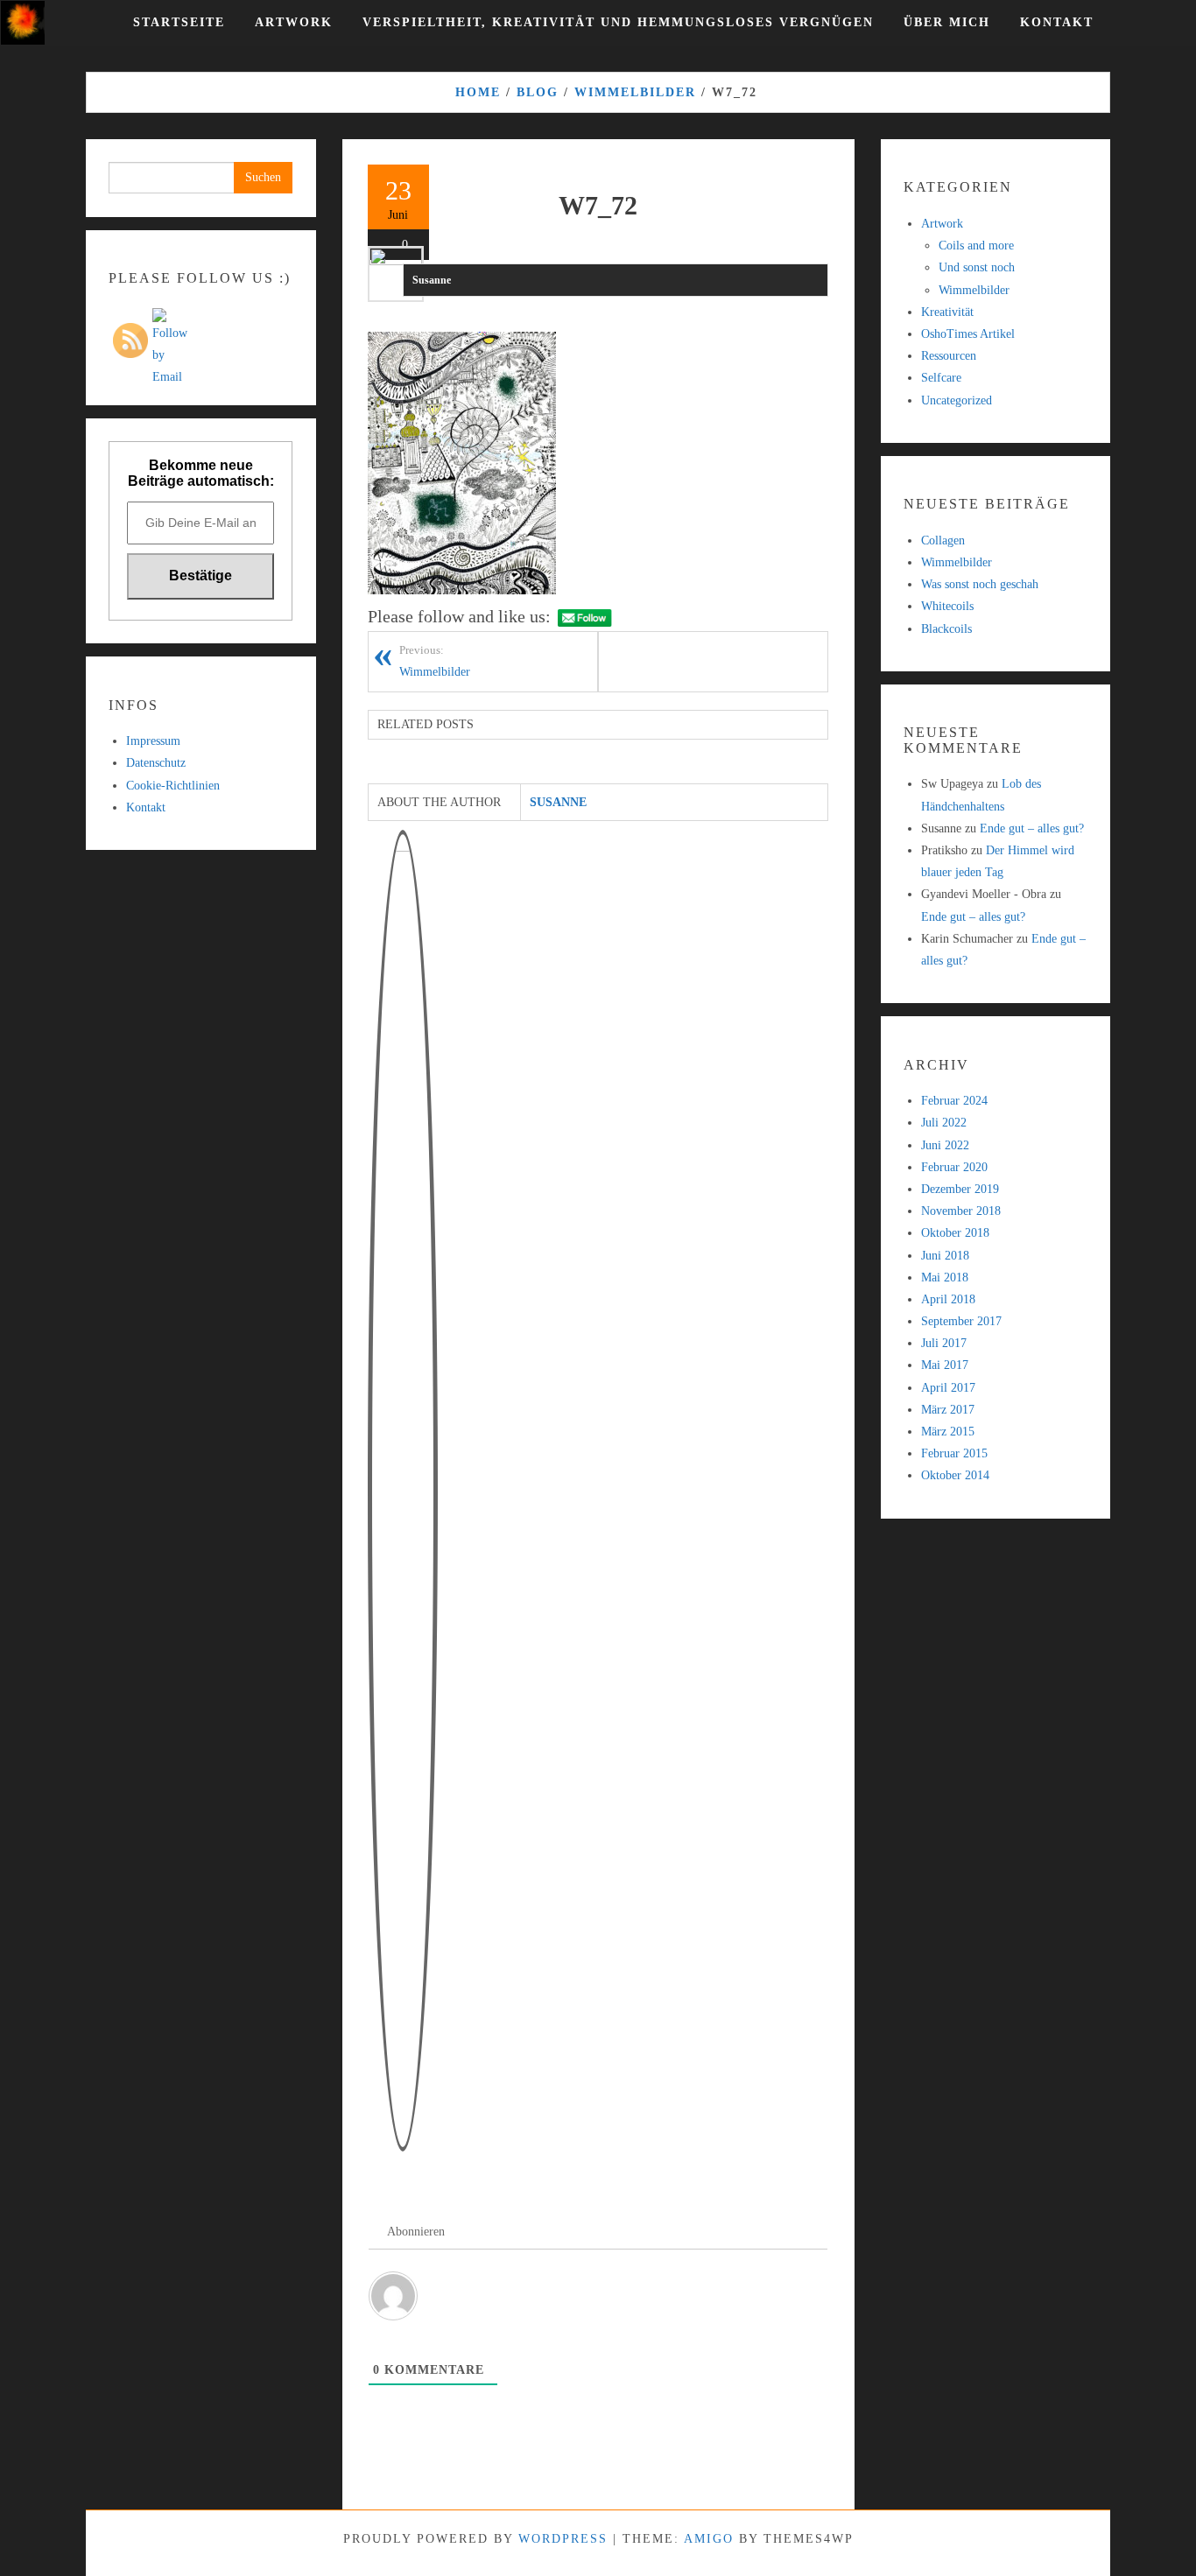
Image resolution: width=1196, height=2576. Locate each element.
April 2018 (948, 1299)
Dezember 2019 (960, 1189)
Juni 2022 (945, 1145)
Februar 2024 (954, 1101)
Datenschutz (156, 763)
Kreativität (947, 312)
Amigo (709, 2539)
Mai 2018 (945, 1277)
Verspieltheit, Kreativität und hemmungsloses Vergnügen (618, 22)
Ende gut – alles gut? (1032, 828)
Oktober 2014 (955, 1475)
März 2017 (948, 1410)
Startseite (179, 22)
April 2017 (948, 1388)
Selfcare (941, 378)
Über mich (947, 22)
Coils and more (976, 246)
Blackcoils (946, 629)
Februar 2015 (954, 1453)
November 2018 (961, 1211)
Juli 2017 (944, 1343)
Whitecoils (947, 606)
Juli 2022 (944, 1123)
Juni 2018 (945, 1256)
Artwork (294, 22)
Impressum (153, 741)
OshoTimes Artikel (968, 334)
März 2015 (948, 1432)
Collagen (943, 540)
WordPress (563, 2539)
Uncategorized (957, 400)
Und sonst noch (977, 267)
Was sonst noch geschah (980, 584)
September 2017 (961, 1321)
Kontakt (1057, 22)
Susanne (432, 280)
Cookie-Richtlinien (173, 786)
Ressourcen (949, 356)
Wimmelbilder (435, 661)
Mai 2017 (945, 1365)
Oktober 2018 (955, 1233)
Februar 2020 (954, 1167)
